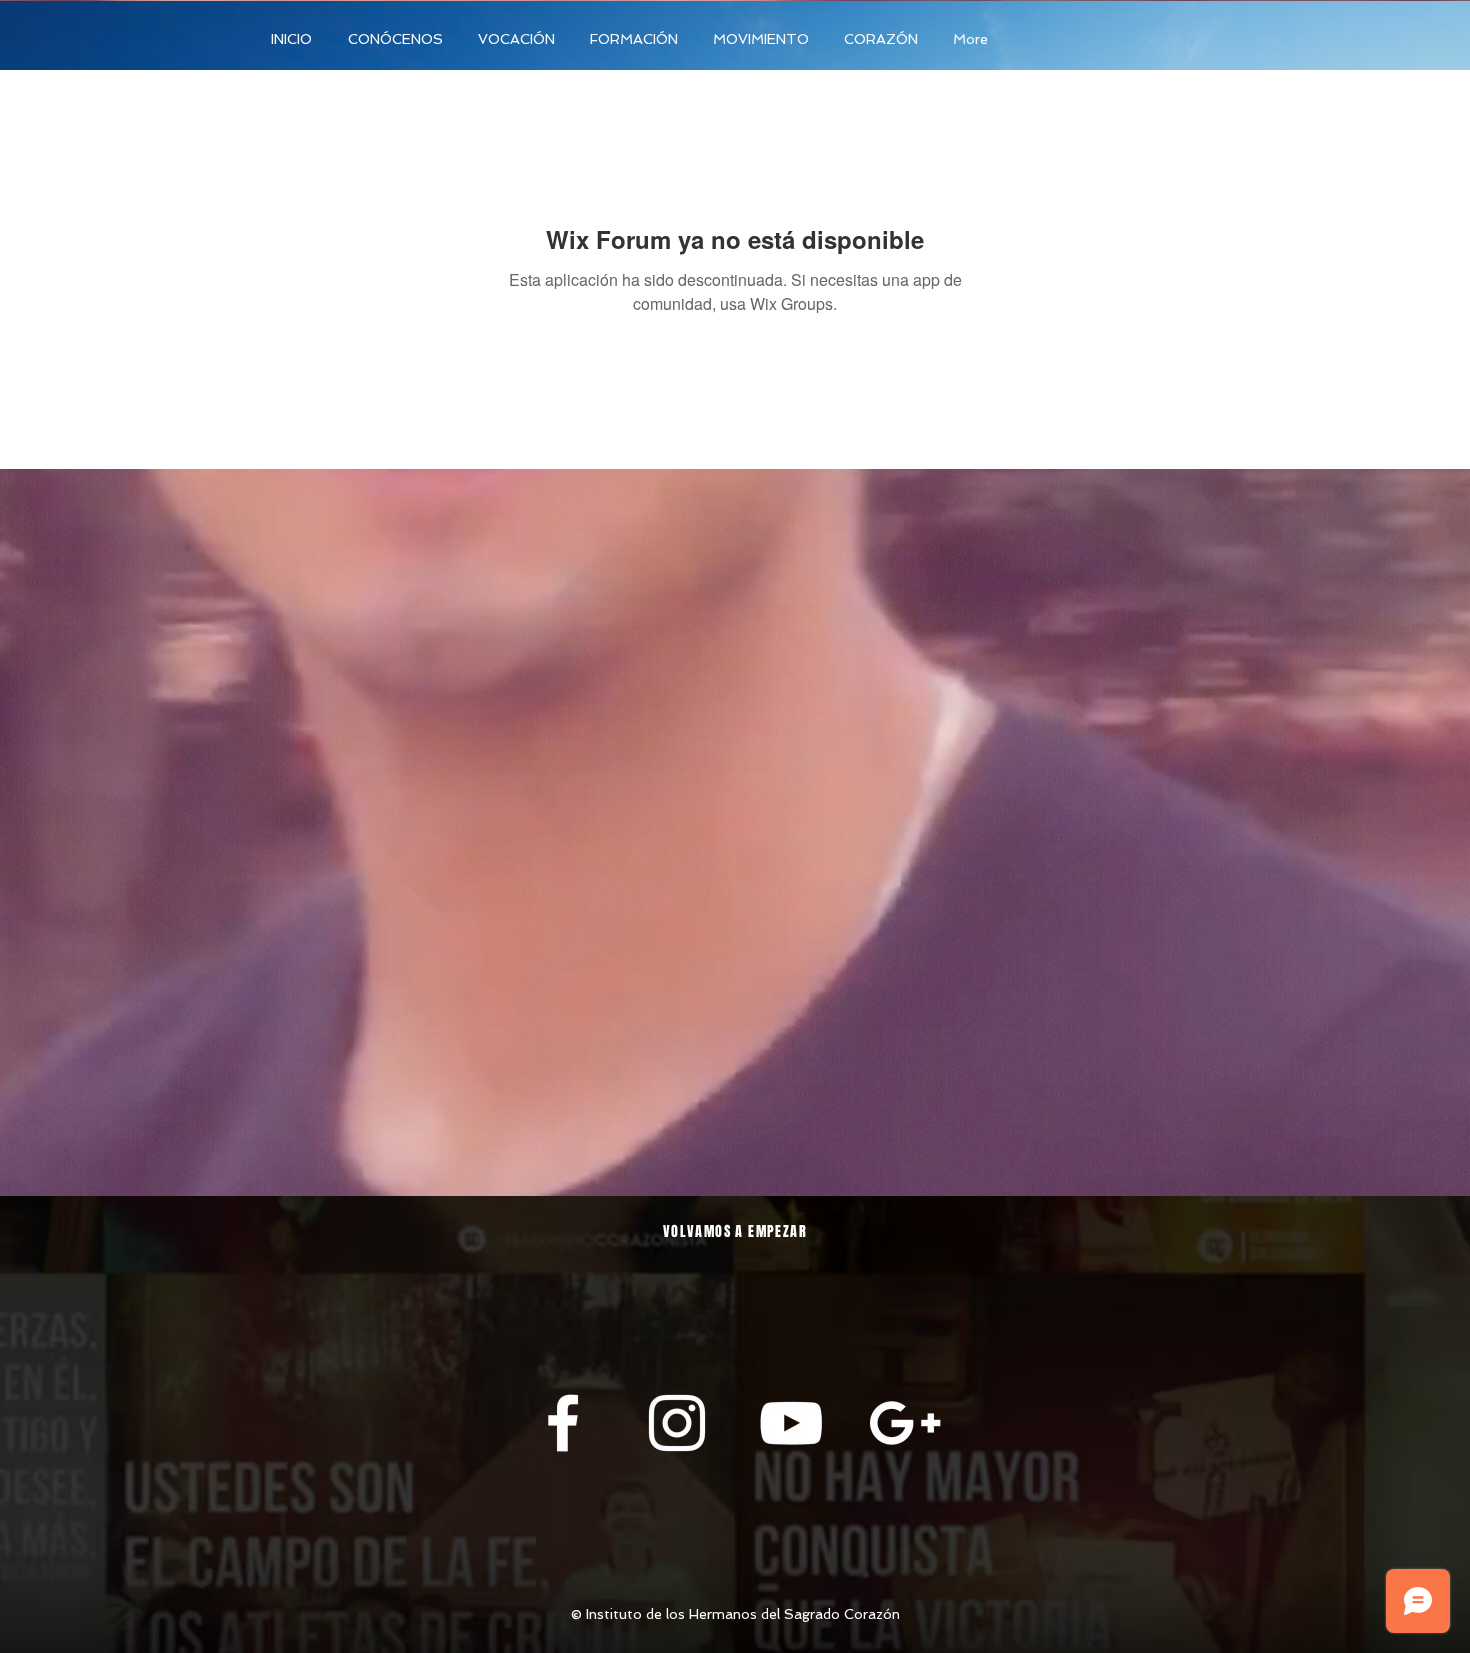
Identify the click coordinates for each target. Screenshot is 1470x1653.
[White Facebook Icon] (563, 1423)
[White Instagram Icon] (677, 1423)
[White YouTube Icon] (791, 1423)
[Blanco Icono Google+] (905, 1423)
